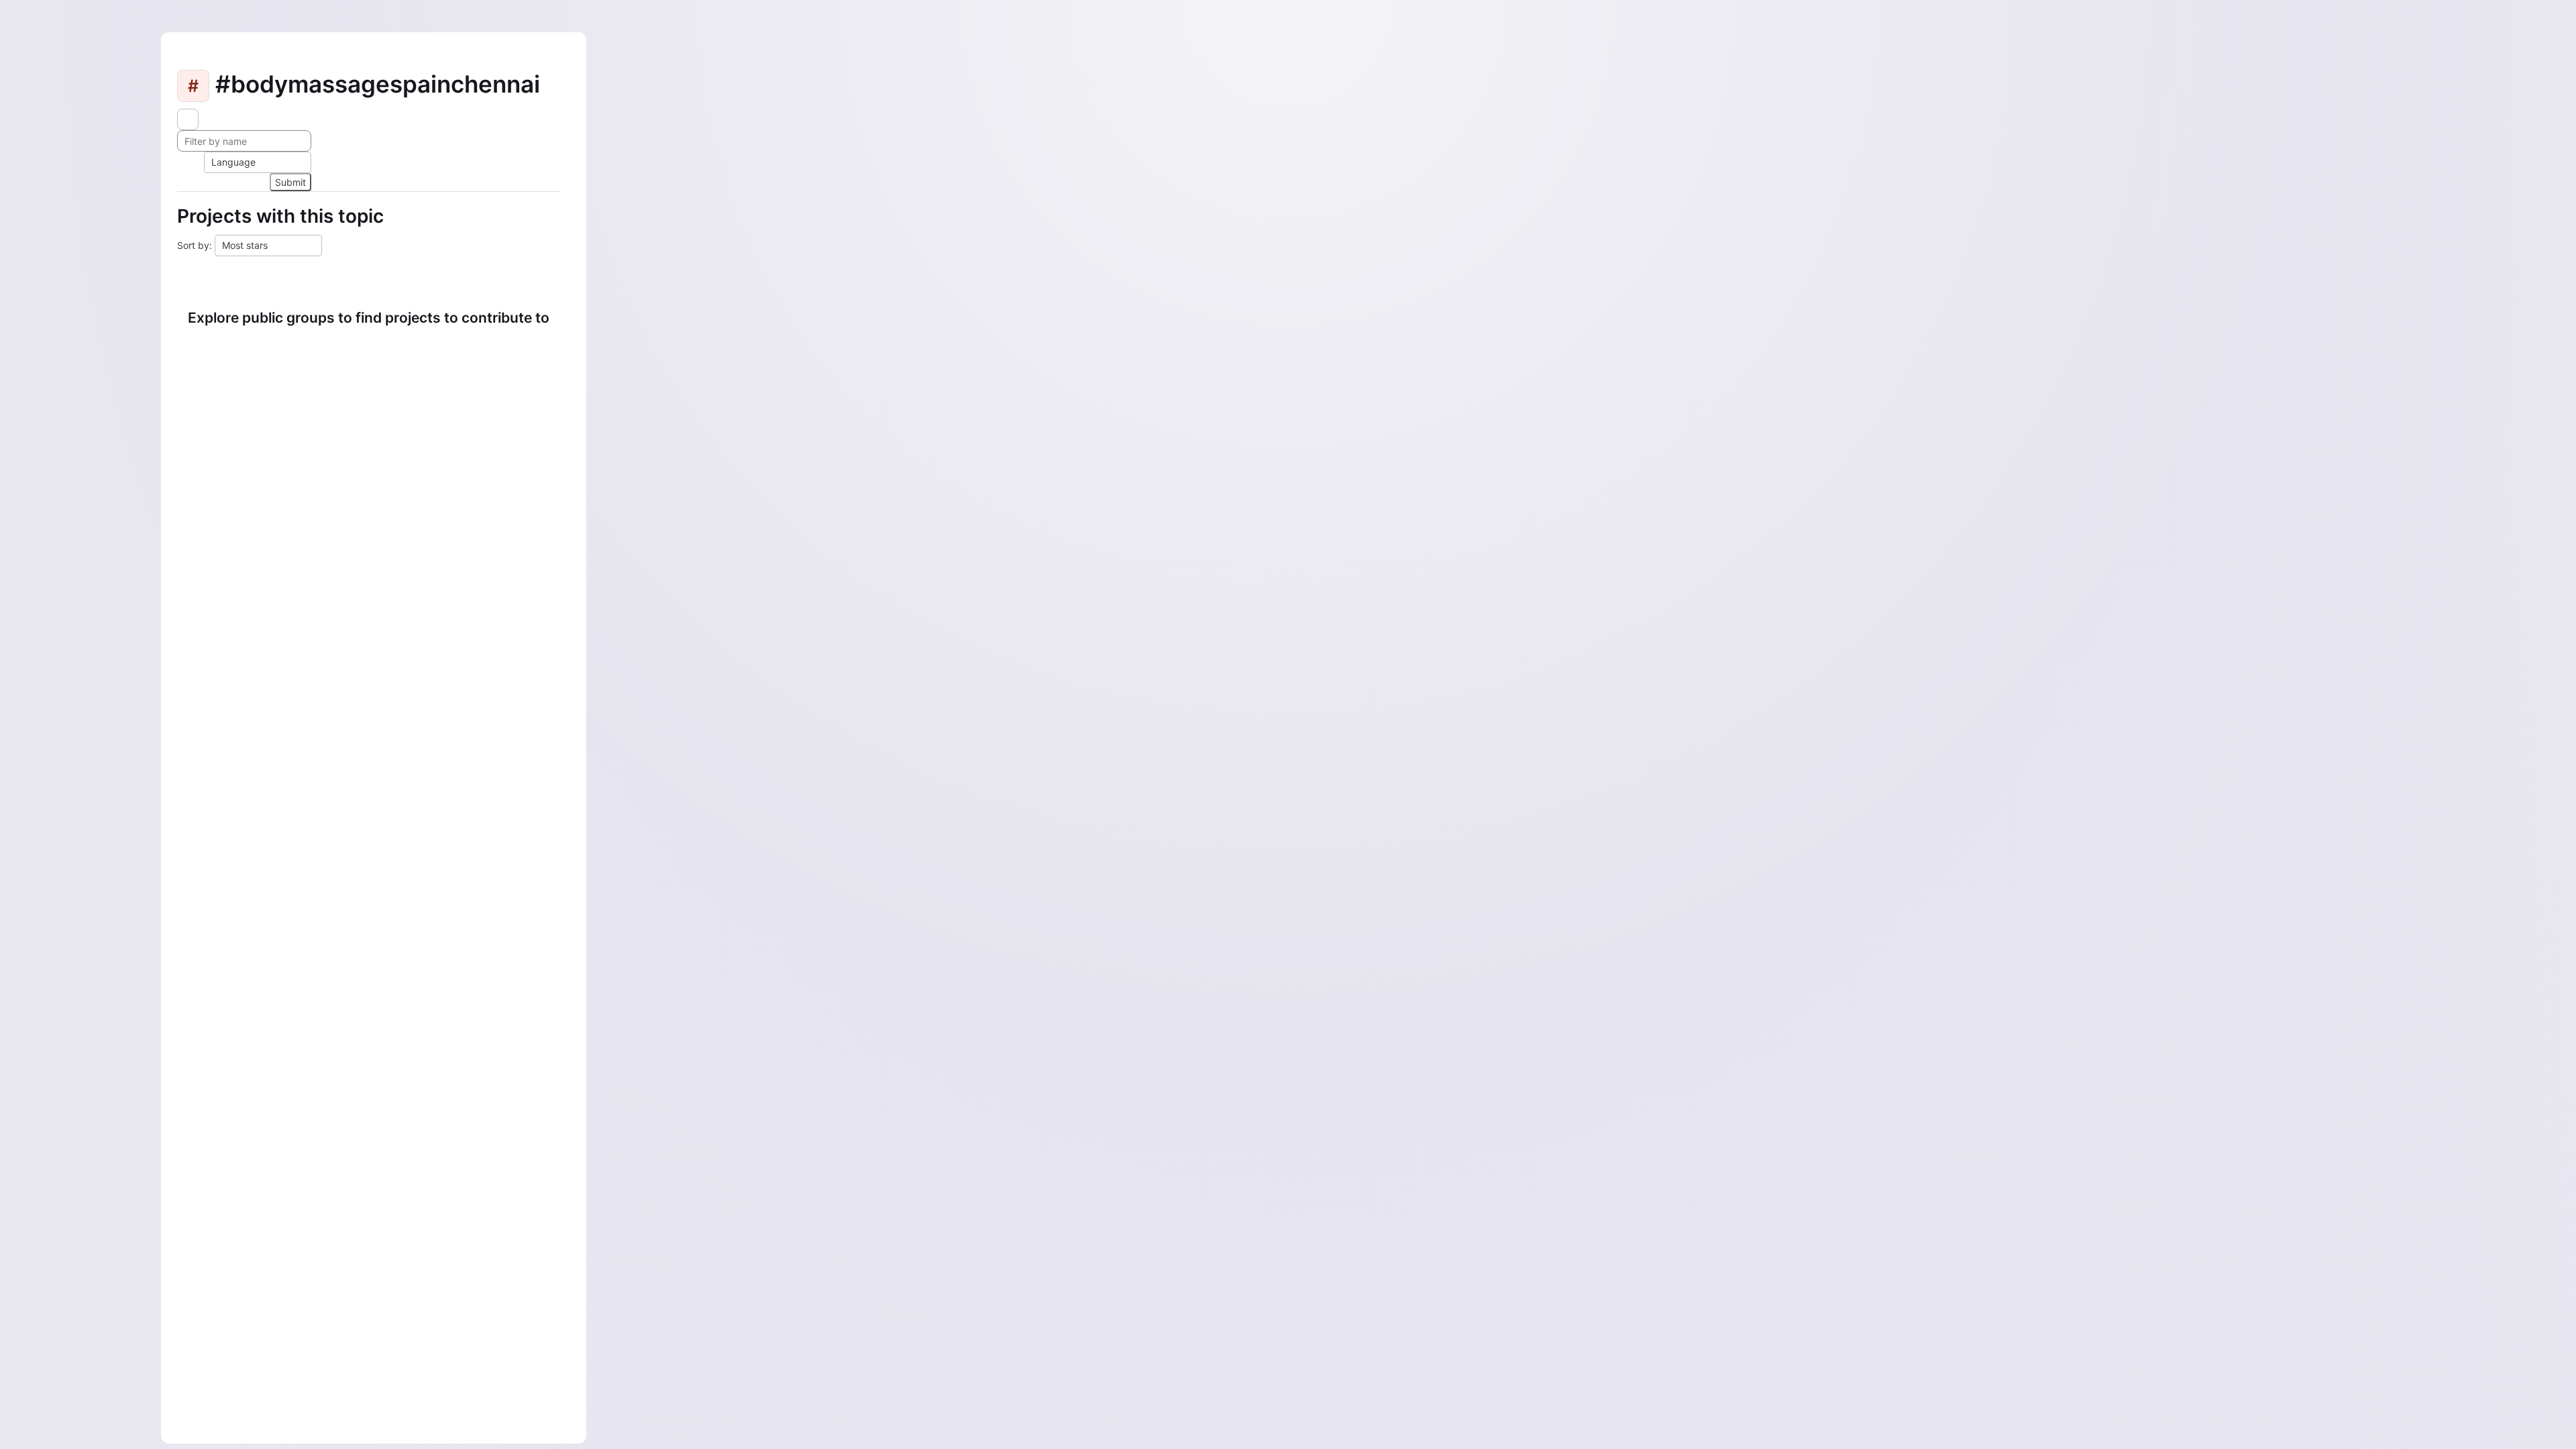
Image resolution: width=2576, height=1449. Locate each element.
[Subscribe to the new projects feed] (188, 119)
